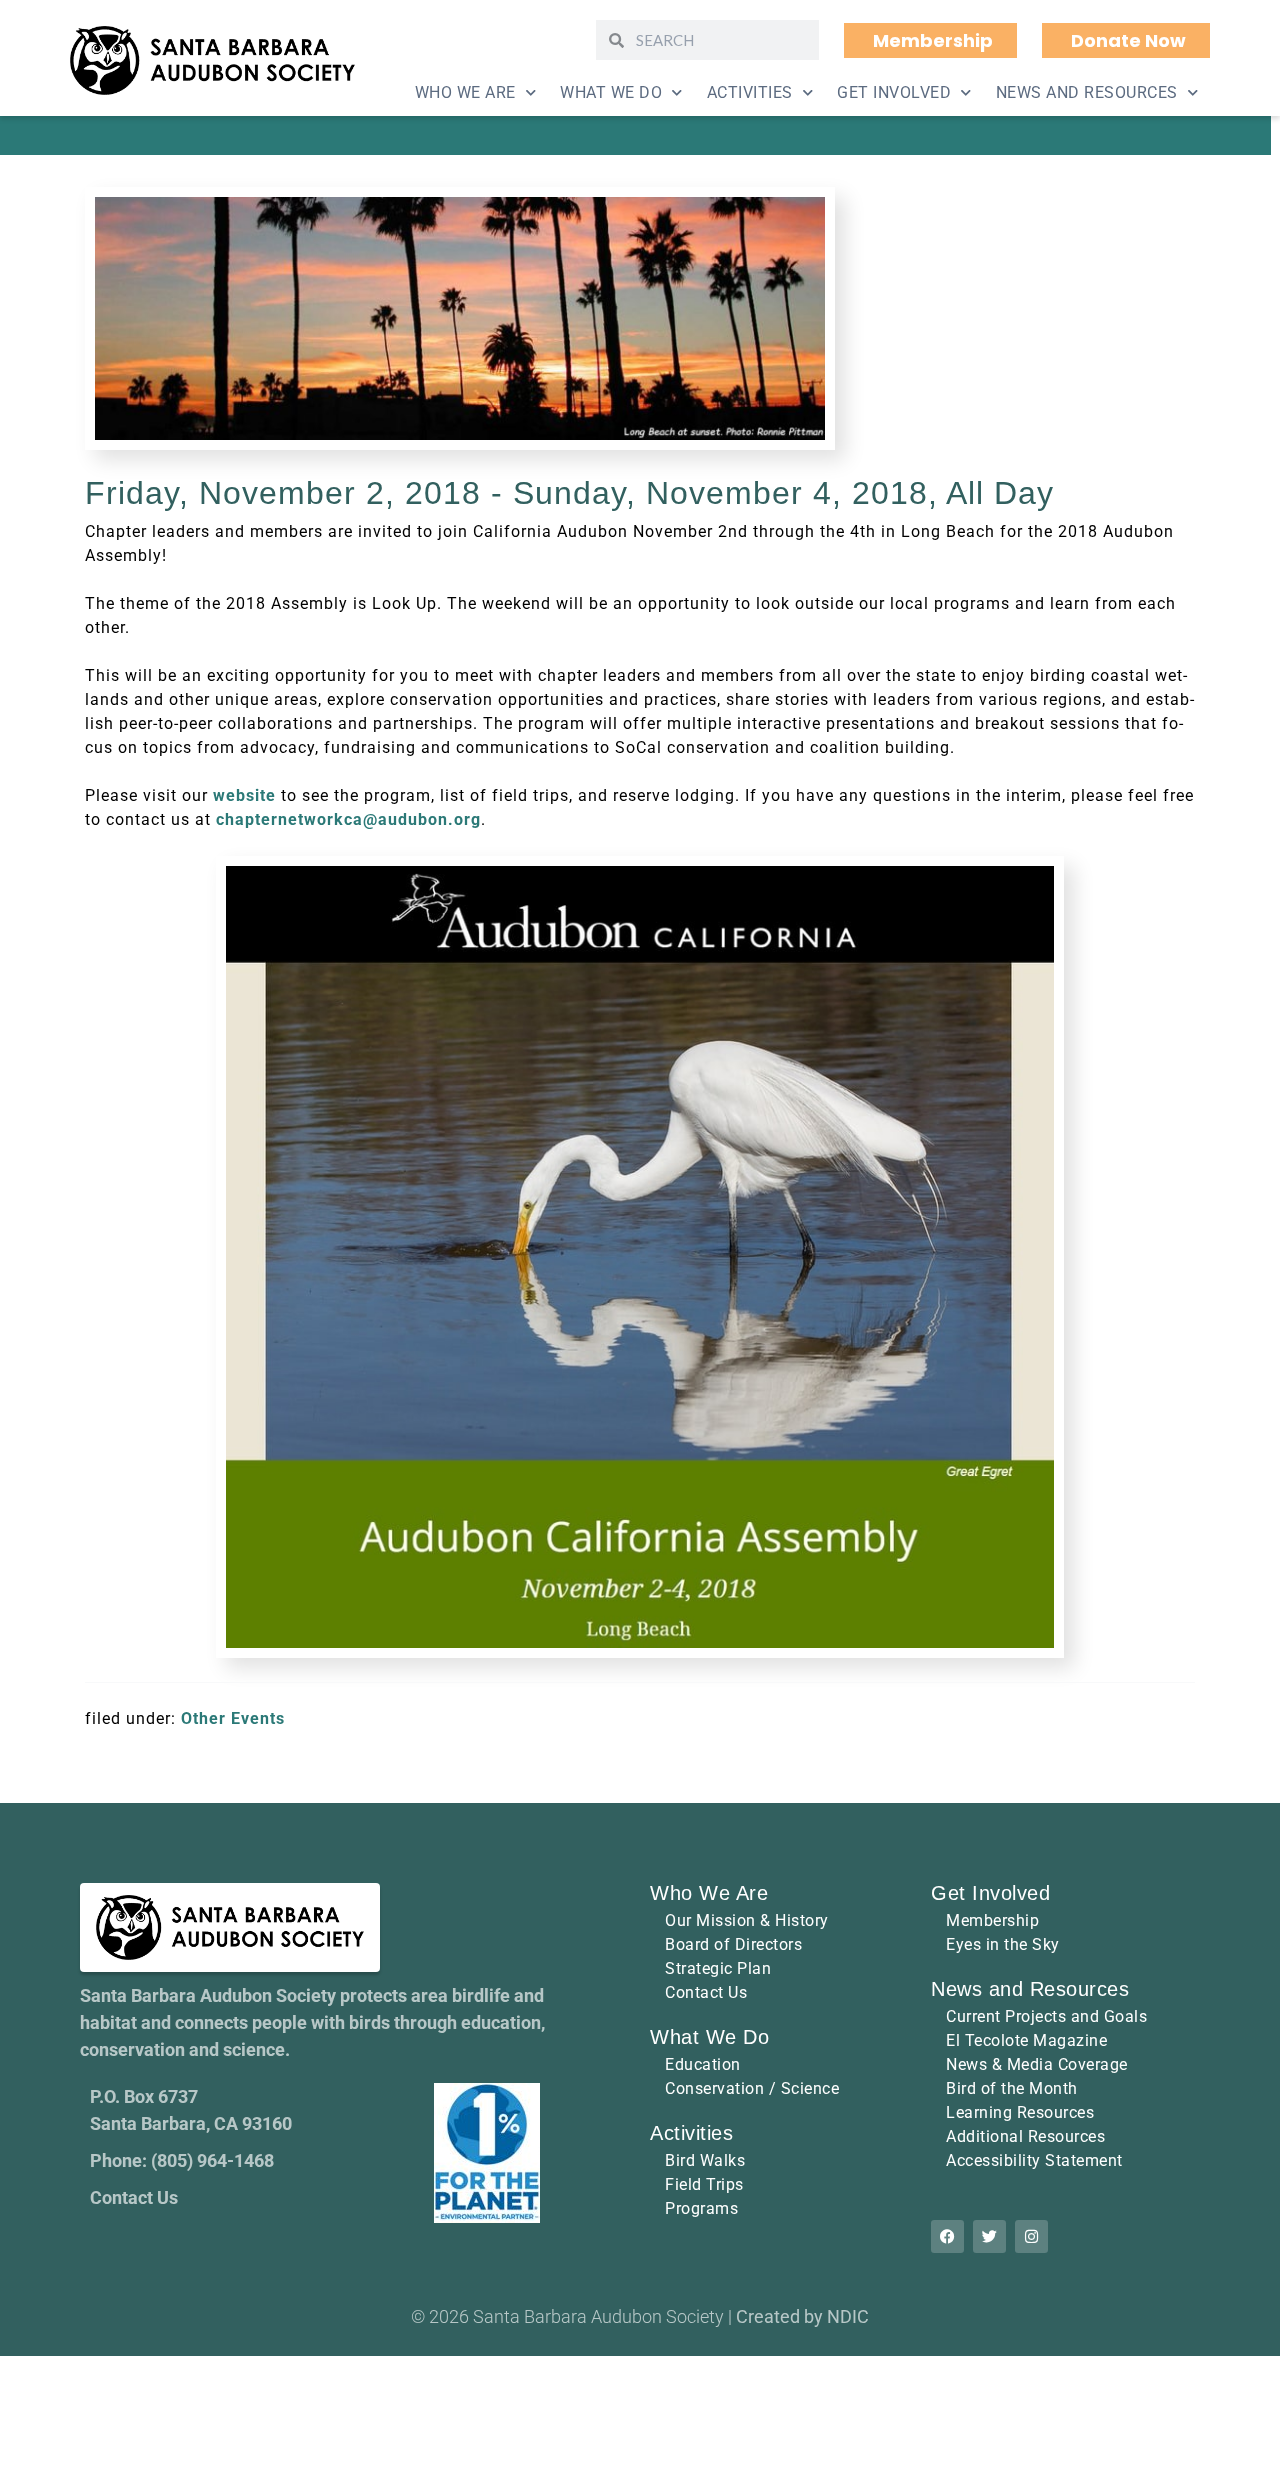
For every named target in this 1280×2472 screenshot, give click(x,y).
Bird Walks (705, 2160)
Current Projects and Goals (1046, 2016)
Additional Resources (1025, 2136)
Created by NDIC (802, 2316)
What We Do (611, 92)
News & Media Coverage (1037, 2064)
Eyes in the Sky (1003, 1944)
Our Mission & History (747, 1920)
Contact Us (706, 1992)
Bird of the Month (1012, 2088)
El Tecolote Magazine (1026, 2040)
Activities (750, 92)
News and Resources (1087, 92)
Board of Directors (733, 1944)
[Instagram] (1031, 2236)
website (244, 795)
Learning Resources (1020, 2112)
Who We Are (465, 92)
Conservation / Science (752, 2088)
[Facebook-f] (947, 2236)
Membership (992, 1920)
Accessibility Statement (1034, 2160)
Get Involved (894, 92)
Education (703, 2064)
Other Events (233, 1718)
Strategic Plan (718, 1968)
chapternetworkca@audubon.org (348, 819)
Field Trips (704, 2184)
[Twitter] (989, 2236)
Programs (701, 2208)
